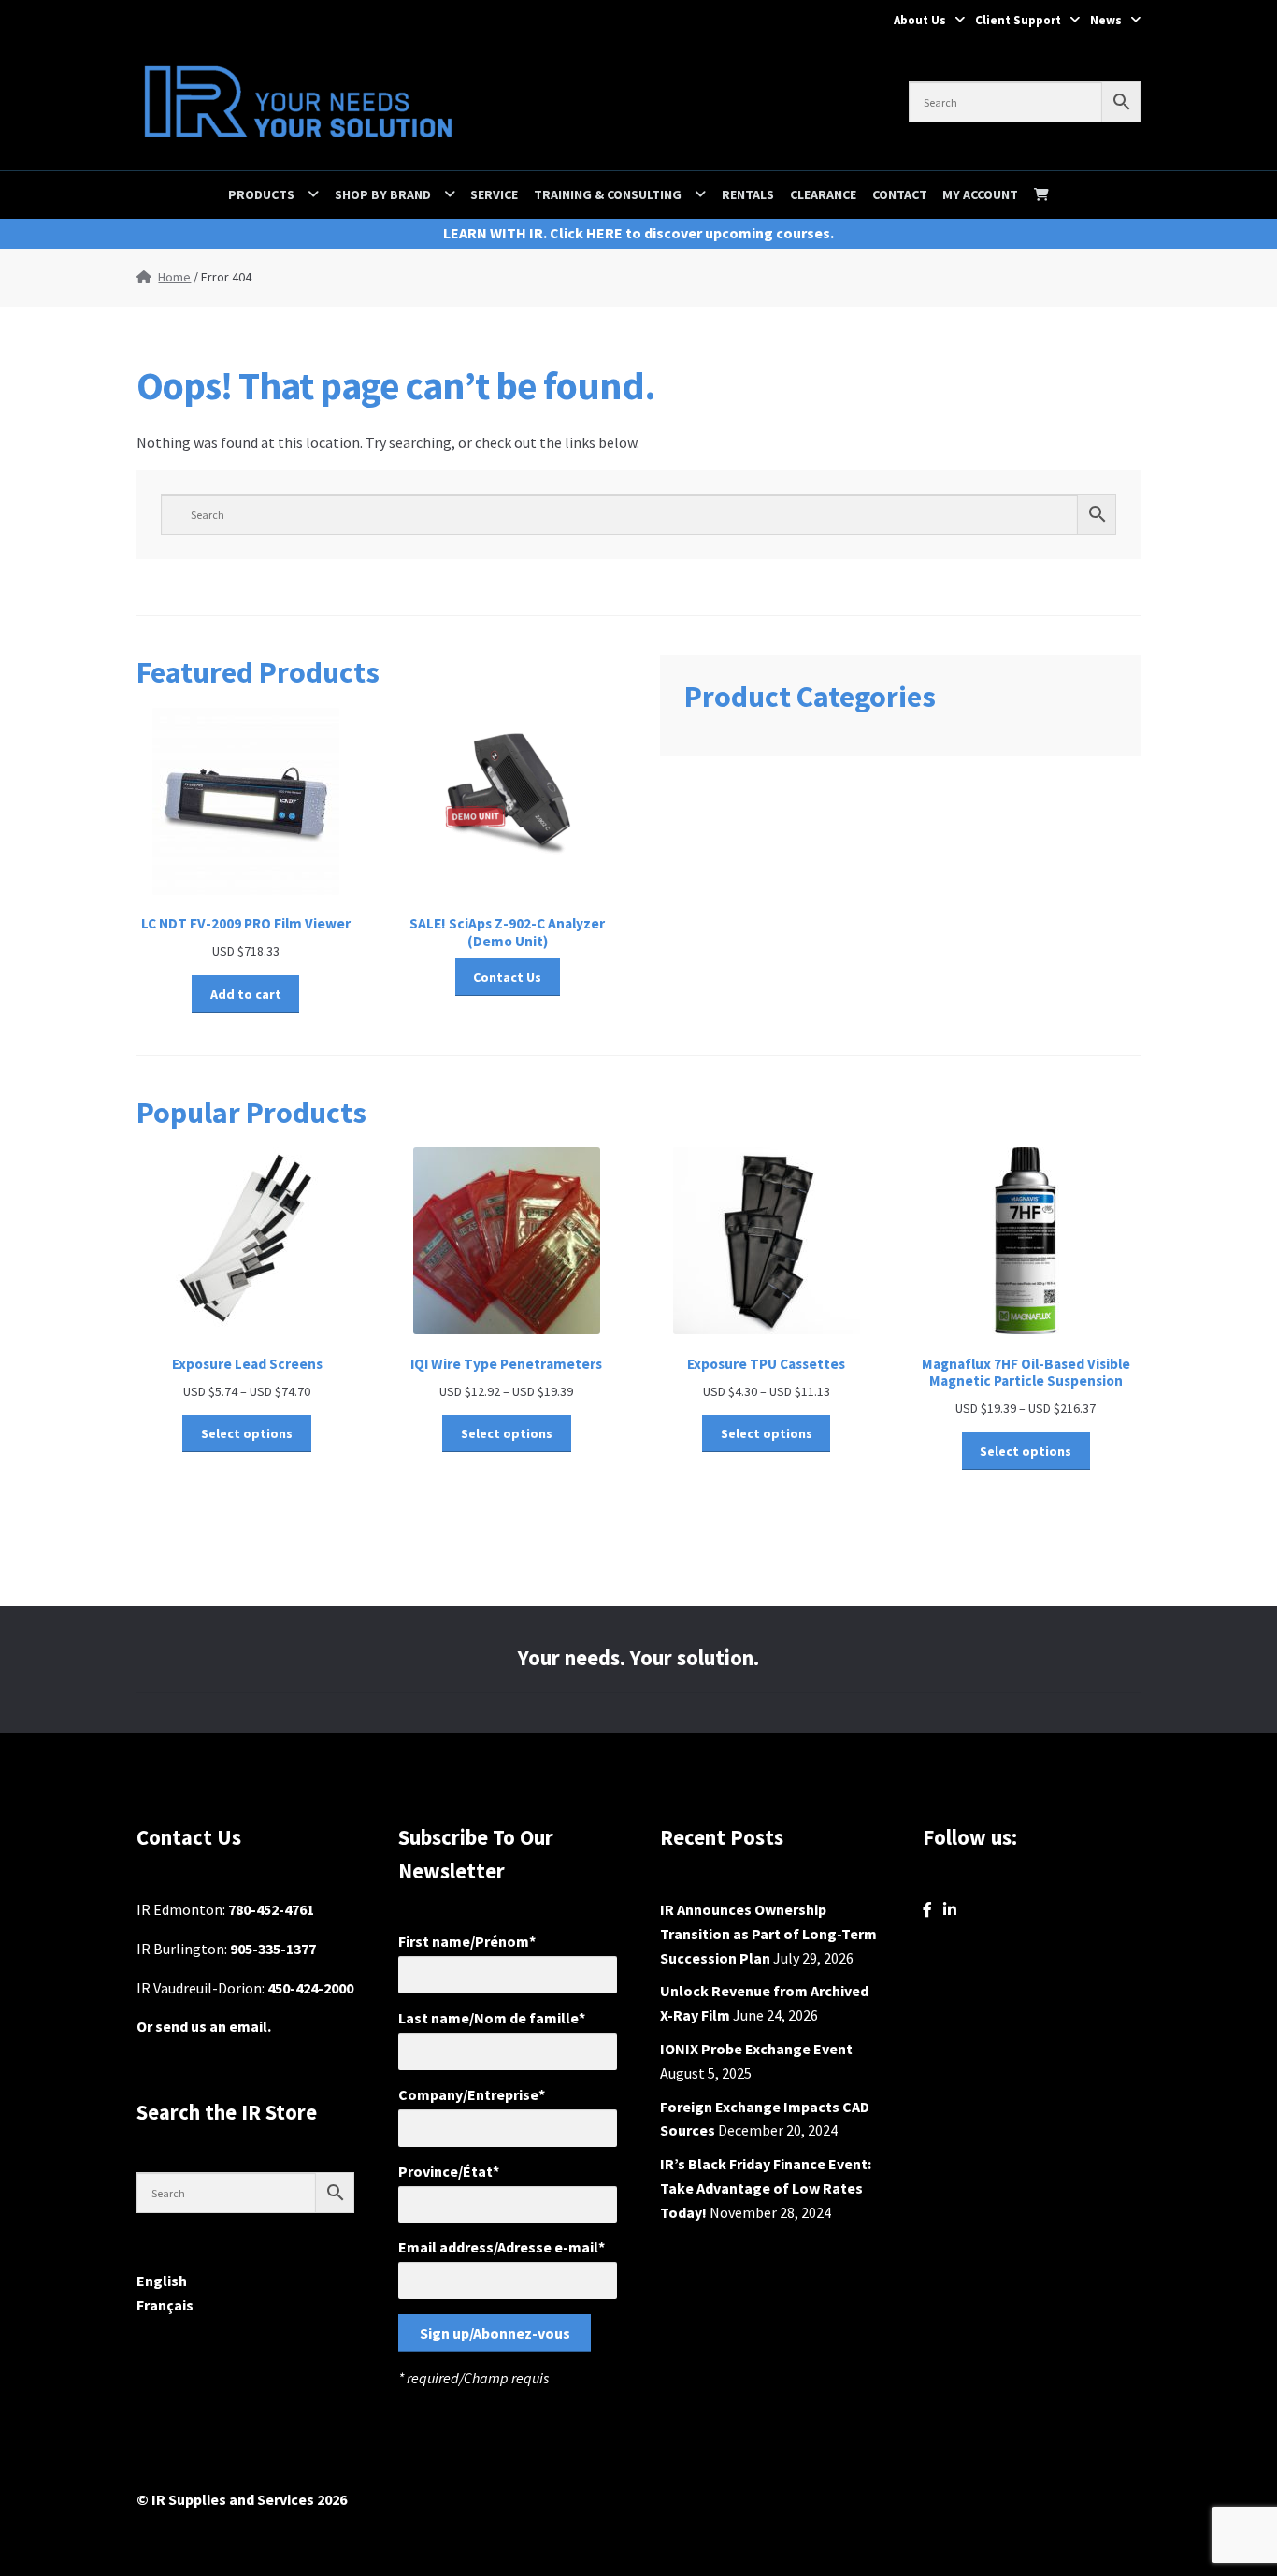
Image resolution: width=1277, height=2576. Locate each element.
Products (261, 194)
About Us (920, 20)
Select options (247, 1433)
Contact (900, 194)
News (1106, 20)
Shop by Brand (383, 194)
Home (174, 277)
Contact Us (507, 977)
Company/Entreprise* (472, 2094)
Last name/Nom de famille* (492, 2018)
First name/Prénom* (467, 1941)
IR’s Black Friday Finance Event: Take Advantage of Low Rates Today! (766, 2188)
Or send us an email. (204, 2026)
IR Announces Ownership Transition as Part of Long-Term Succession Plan (768, 1934)
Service (494, 194)
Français (165, 2305)
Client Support (1018, 20)
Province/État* (449, 2171)
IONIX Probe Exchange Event (756, 2049)
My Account (980, 194)
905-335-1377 (273, 1949)
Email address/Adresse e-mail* (502, 2247)
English (162, 2281)
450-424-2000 (310, 1988)
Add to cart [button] (246, 994)
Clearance (823, 194)
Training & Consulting (608, 194)
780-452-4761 (271, 1909)
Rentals (748, 194)
